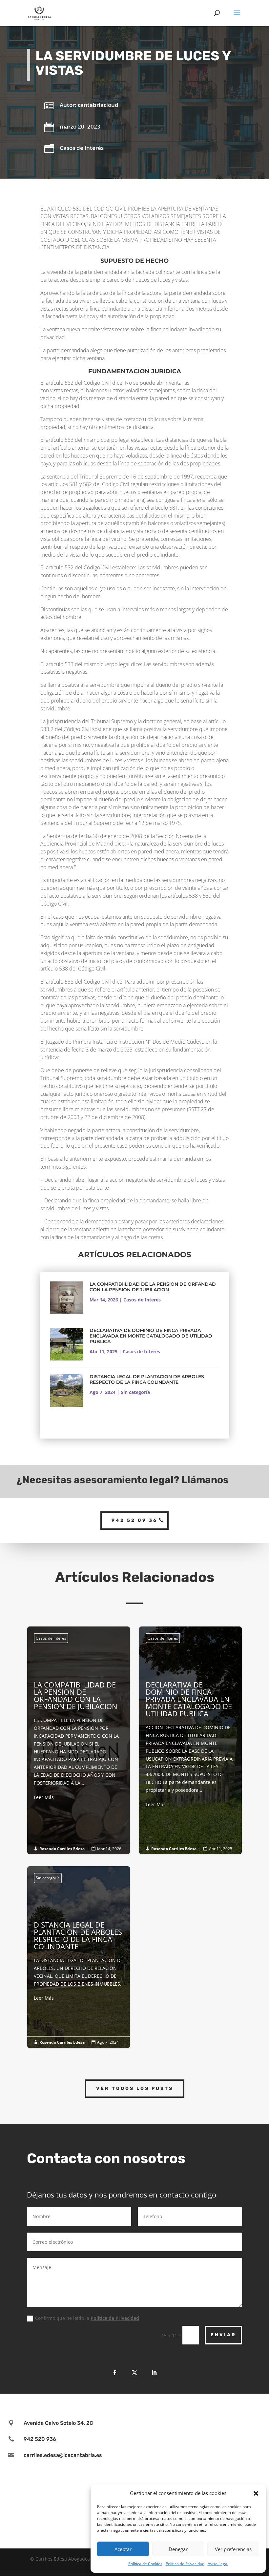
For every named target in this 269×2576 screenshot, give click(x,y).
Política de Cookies (145, 2564)
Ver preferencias (233, 2549)
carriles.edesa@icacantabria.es (63, 2455)
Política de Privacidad (185, 2564)
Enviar (223, 2335)
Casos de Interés (82, 148)
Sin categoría (135, 1392)
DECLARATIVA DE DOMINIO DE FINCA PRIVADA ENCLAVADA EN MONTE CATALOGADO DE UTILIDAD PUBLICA (151, 1336)
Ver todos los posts (135, 2088)
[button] (256, 2493)
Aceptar (123, 2549)
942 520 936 (40, 2439)
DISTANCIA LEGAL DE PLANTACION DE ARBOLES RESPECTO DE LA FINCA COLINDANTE (147, 1379)
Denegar (178, 2549)
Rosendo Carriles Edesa (62, 1849)
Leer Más (44, 1797)
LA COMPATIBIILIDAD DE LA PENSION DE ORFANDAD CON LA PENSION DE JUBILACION (153, 1287)
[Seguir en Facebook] (115, 2373)
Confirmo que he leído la (87, 2318)
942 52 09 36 (134, 1520)
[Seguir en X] (134, 2373)
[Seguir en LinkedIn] (154, 2373)
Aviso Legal (218, 2564)
